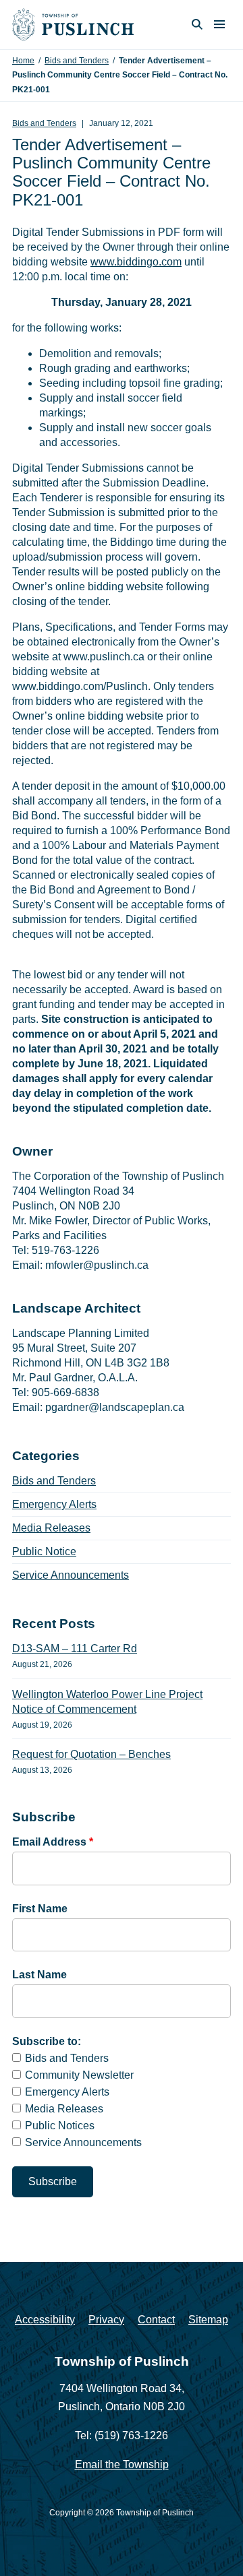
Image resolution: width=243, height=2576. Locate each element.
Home (23, 61)
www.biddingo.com (136, 262)
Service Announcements (71, 1575)
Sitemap (208, 2320)
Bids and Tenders (77, 61)
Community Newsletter (79, 2075)
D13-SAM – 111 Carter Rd (75, 1648)
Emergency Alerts (54, 1504)
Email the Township (122, 2464)
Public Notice (44, 1551)
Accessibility (45, 2320)
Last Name (39, 1975)
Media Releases (51, 1528)
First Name (40, 1909)
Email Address (53, 1842)
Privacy (106, 2320)
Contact (156, 2320)
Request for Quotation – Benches (91, 1754)
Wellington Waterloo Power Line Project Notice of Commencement (107, 1702)
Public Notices (60, 2126)
